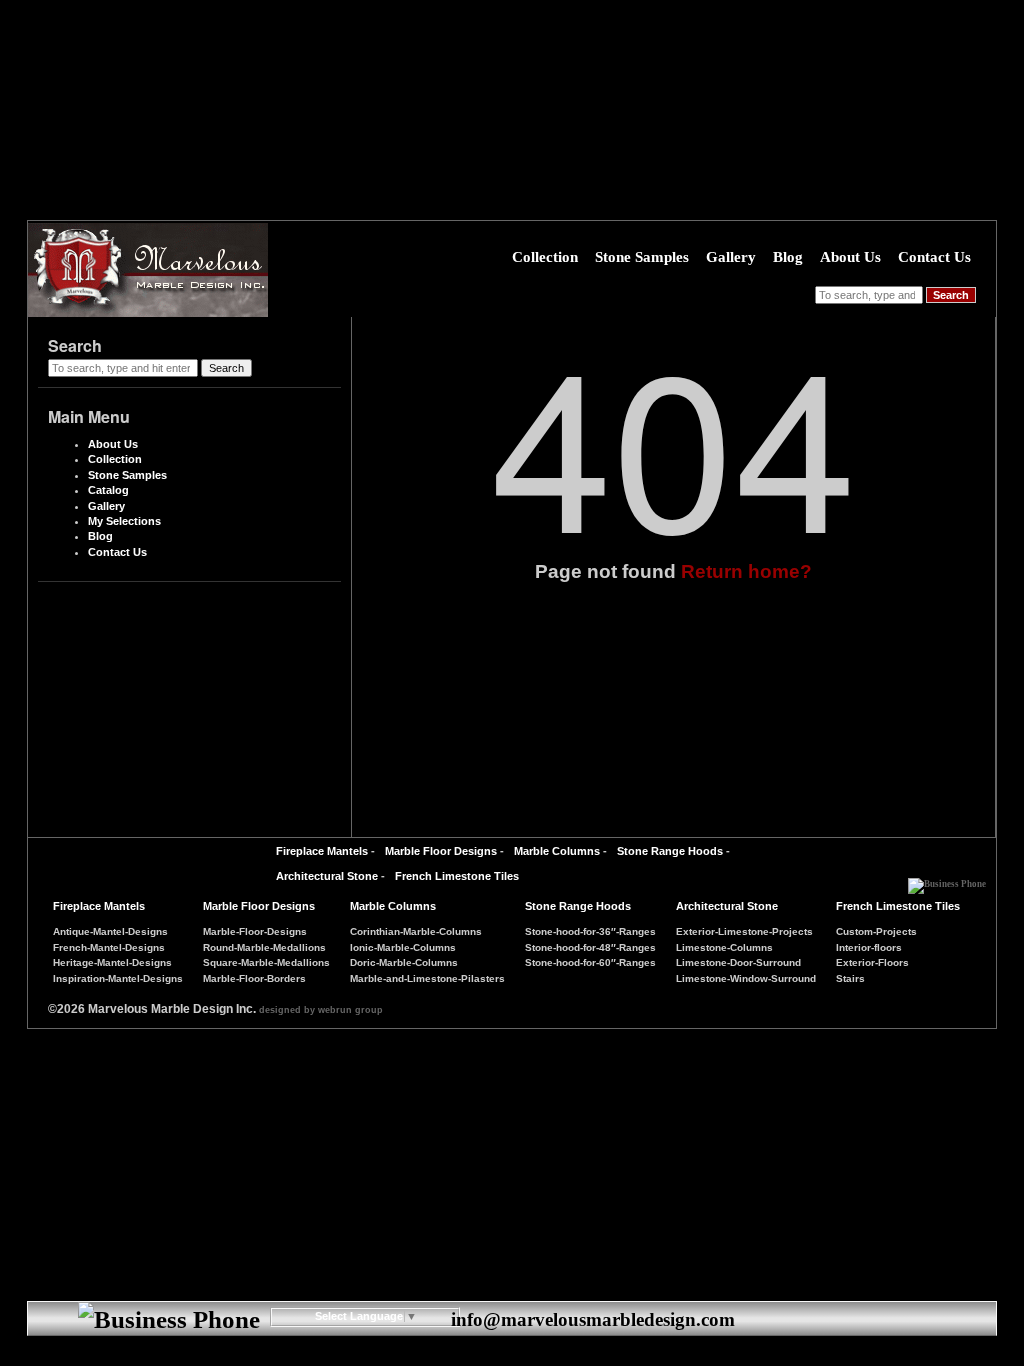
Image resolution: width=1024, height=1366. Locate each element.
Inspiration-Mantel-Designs (118, 978)
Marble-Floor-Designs (255, 931)
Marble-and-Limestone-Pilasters (427, 978)
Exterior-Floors (872, 962)
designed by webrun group (321, 1010)
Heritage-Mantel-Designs (112, 962)
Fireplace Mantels (322, 851)
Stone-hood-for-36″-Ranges (590, 931)
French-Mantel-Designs (109, 947)
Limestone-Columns (724, 947)
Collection (545, 257)
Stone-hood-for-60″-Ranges (590, 962)
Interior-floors (869, 947)
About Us (850, 257)
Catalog (108, 490)
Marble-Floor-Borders (254, 978)
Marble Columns (557, 851)
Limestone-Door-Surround (738, 962)
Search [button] (951, 295)
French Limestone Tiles (457, 876)
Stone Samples (642, 257)
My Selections (124, 521)
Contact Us (934, 257)
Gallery (731, 257)
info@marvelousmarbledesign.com (593, 1319)
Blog (788, 257)
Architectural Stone (327, 876)
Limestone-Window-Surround (746, 978)
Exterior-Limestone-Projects (744, 931)
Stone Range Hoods (670, 851)
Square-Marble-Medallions (266, 962)
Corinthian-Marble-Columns (416, 931)
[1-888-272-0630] (947, 879)
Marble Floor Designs (441, 851)
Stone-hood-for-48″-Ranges (590, 947)
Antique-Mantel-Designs (110, 931)
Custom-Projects (876, 931)
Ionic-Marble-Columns (403, 947)
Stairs (850, 978)
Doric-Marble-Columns (404, 962)
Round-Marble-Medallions (264, 947)
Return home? (746, 571)
